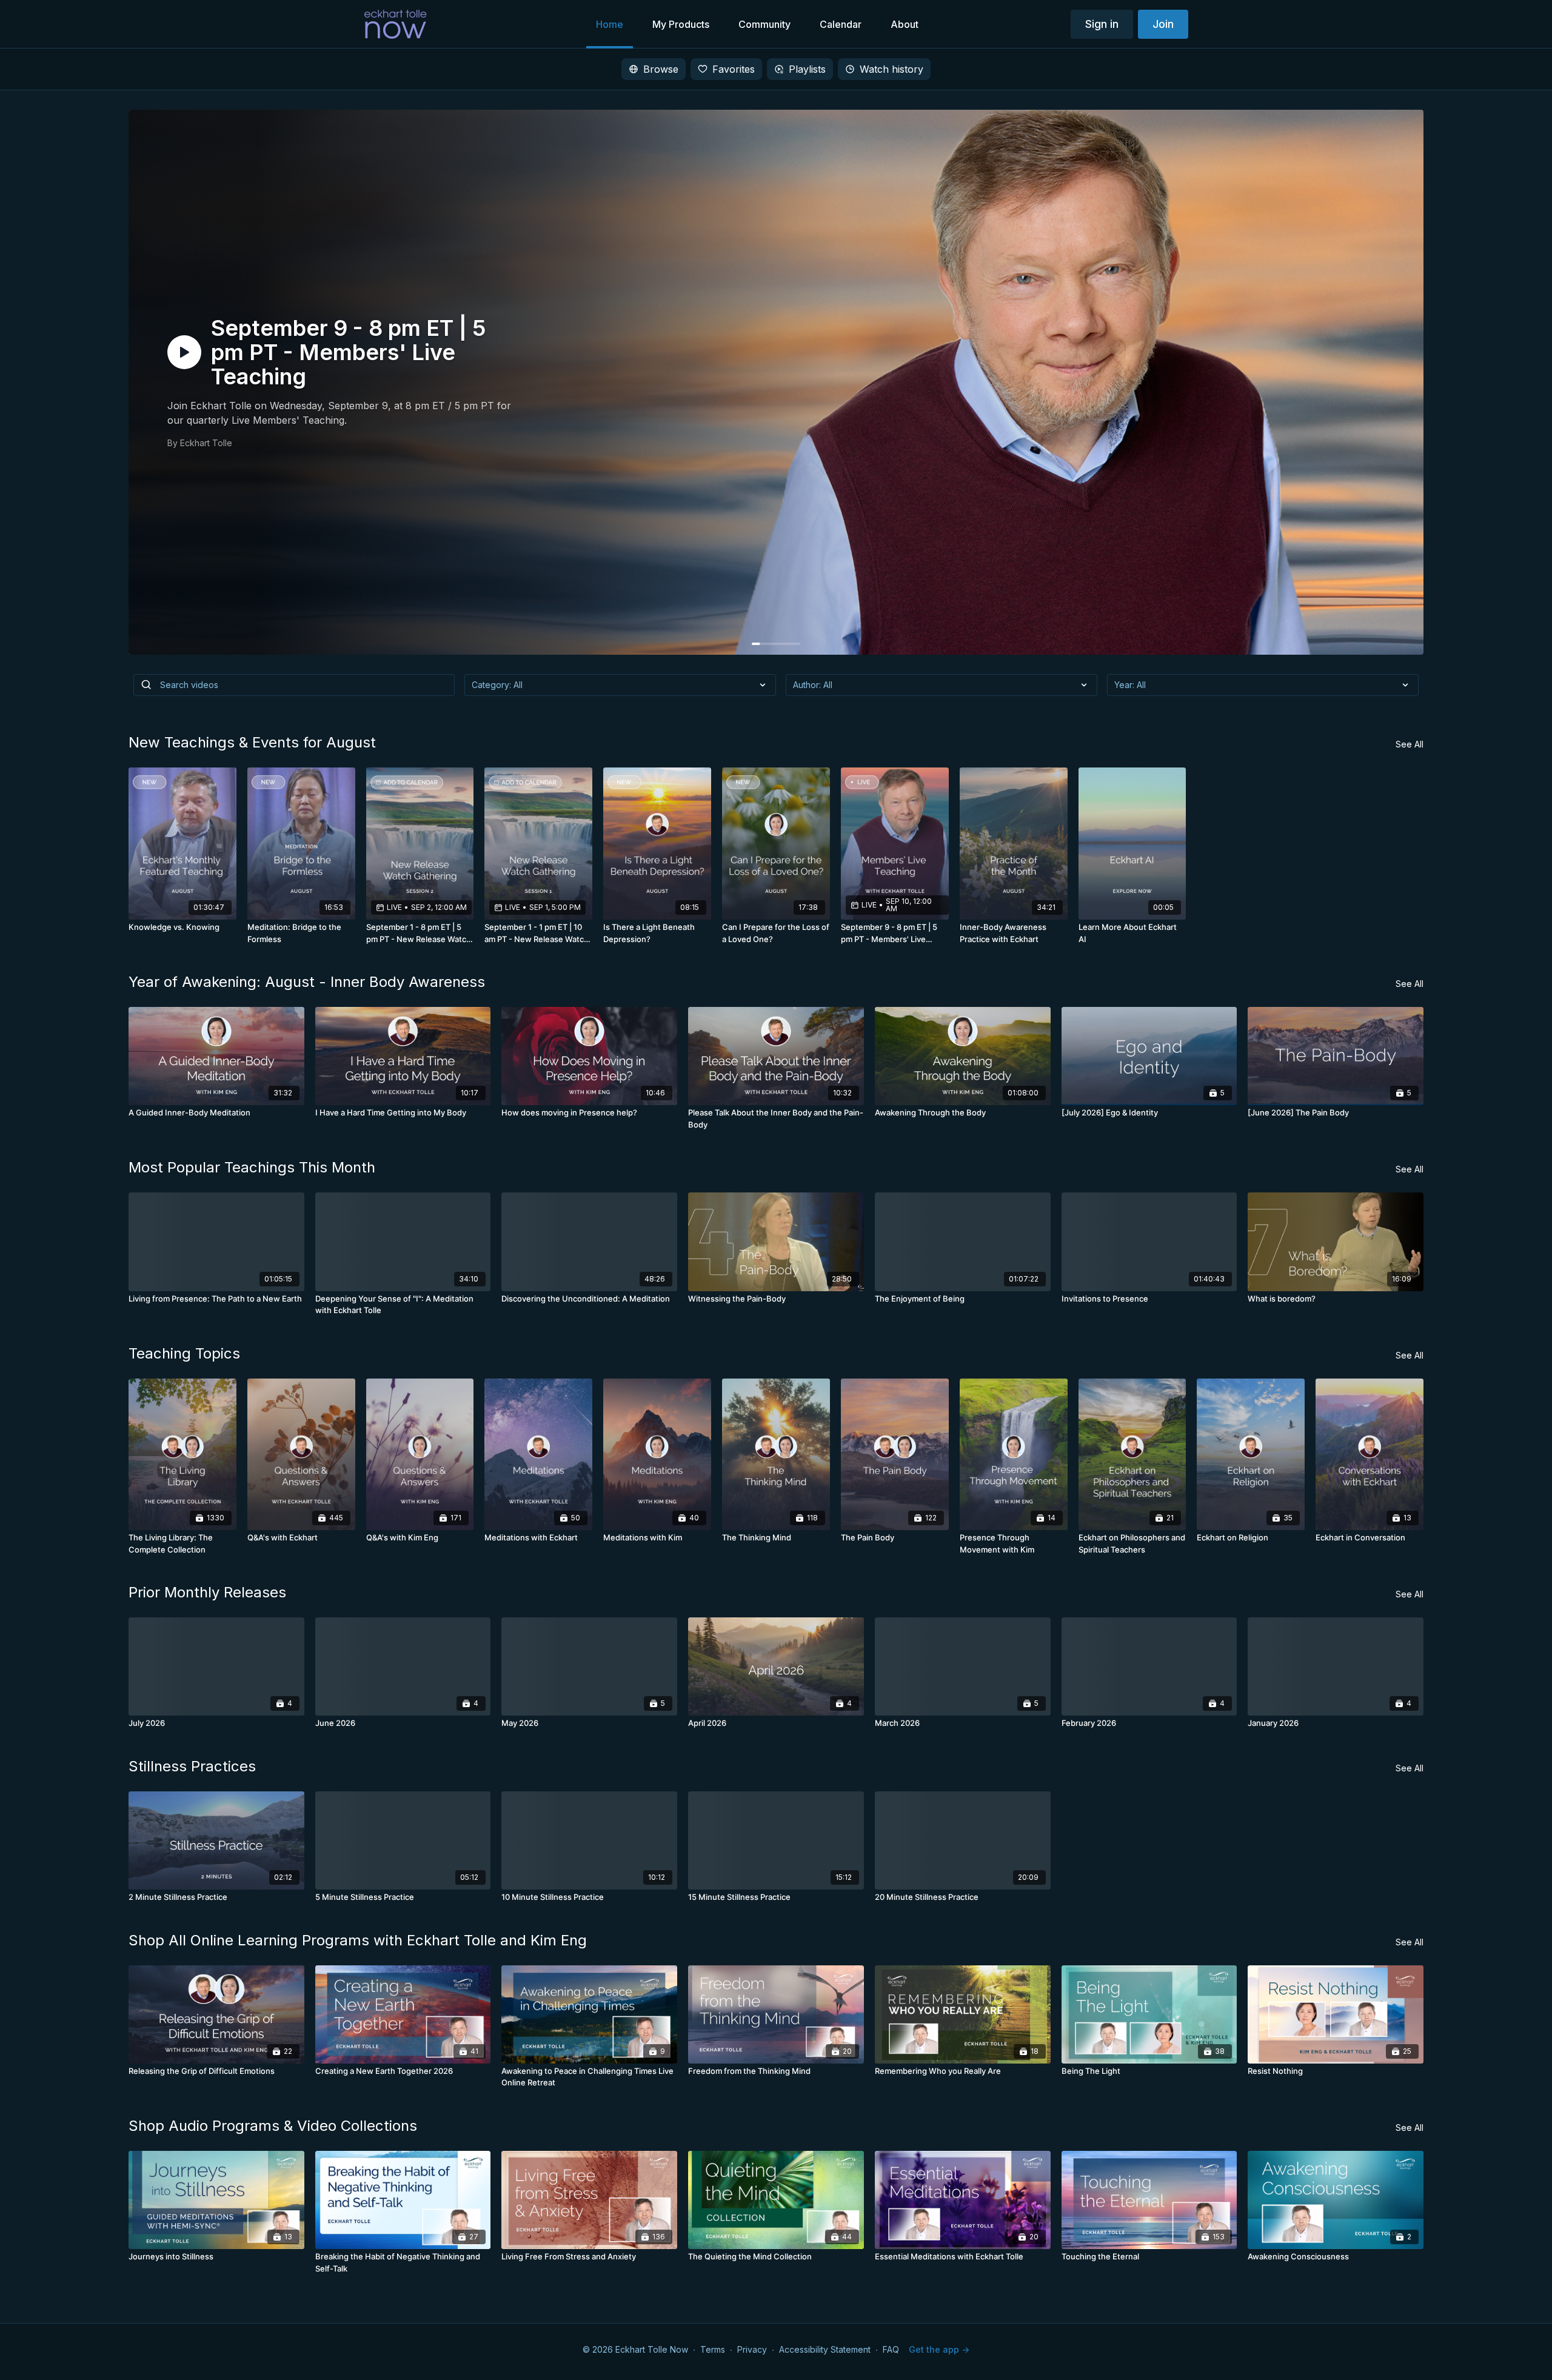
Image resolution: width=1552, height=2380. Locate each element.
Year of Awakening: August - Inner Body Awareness (307, 982)
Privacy (752, 2349)
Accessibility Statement (825, 2349)
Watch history (891, 69)
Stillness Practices (192, 1766)
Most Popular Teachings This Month (252, 1167)
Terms (713, 2349)
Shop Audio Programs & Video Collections (273, 2126)
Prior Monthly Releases (207, 1592)
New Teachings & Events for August (252, 742)
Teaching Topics (184, 1353)
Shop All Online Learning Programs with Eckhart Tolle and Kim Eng (358, 1940)
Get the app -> (939, 2349)
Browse (661, 69)
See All (1410, 744)
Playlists (807, 69)
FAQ (891, 2349)
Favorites (734, 69)
